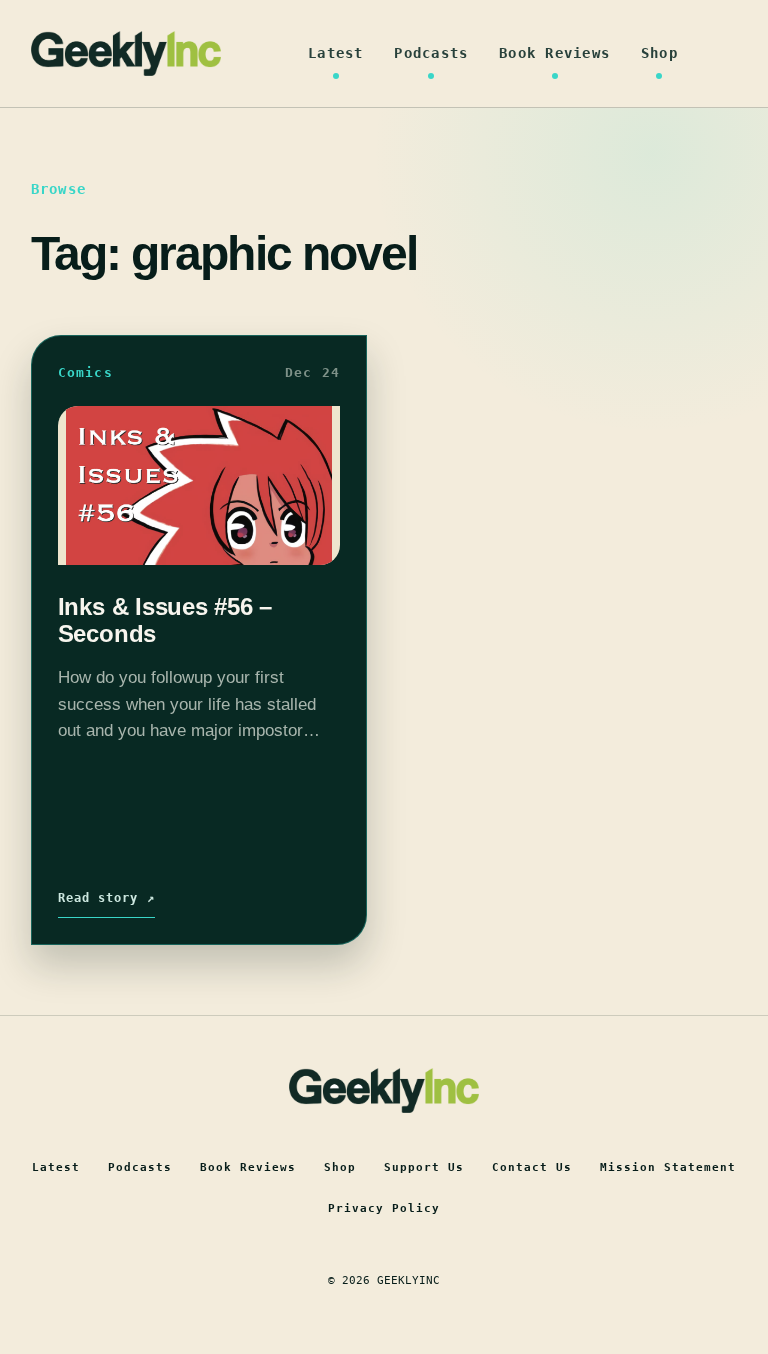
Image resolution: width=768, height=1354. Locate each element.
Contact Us (532, 1167)
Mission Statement (668, 1167)
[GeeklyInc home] (126, 53)
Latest (336, 53)
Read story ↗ (106, 898)
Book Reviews (554, 53)
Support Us (424, 1167)
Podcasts (431, 53)
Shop (659, 53)
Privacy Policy (384, 1208)
